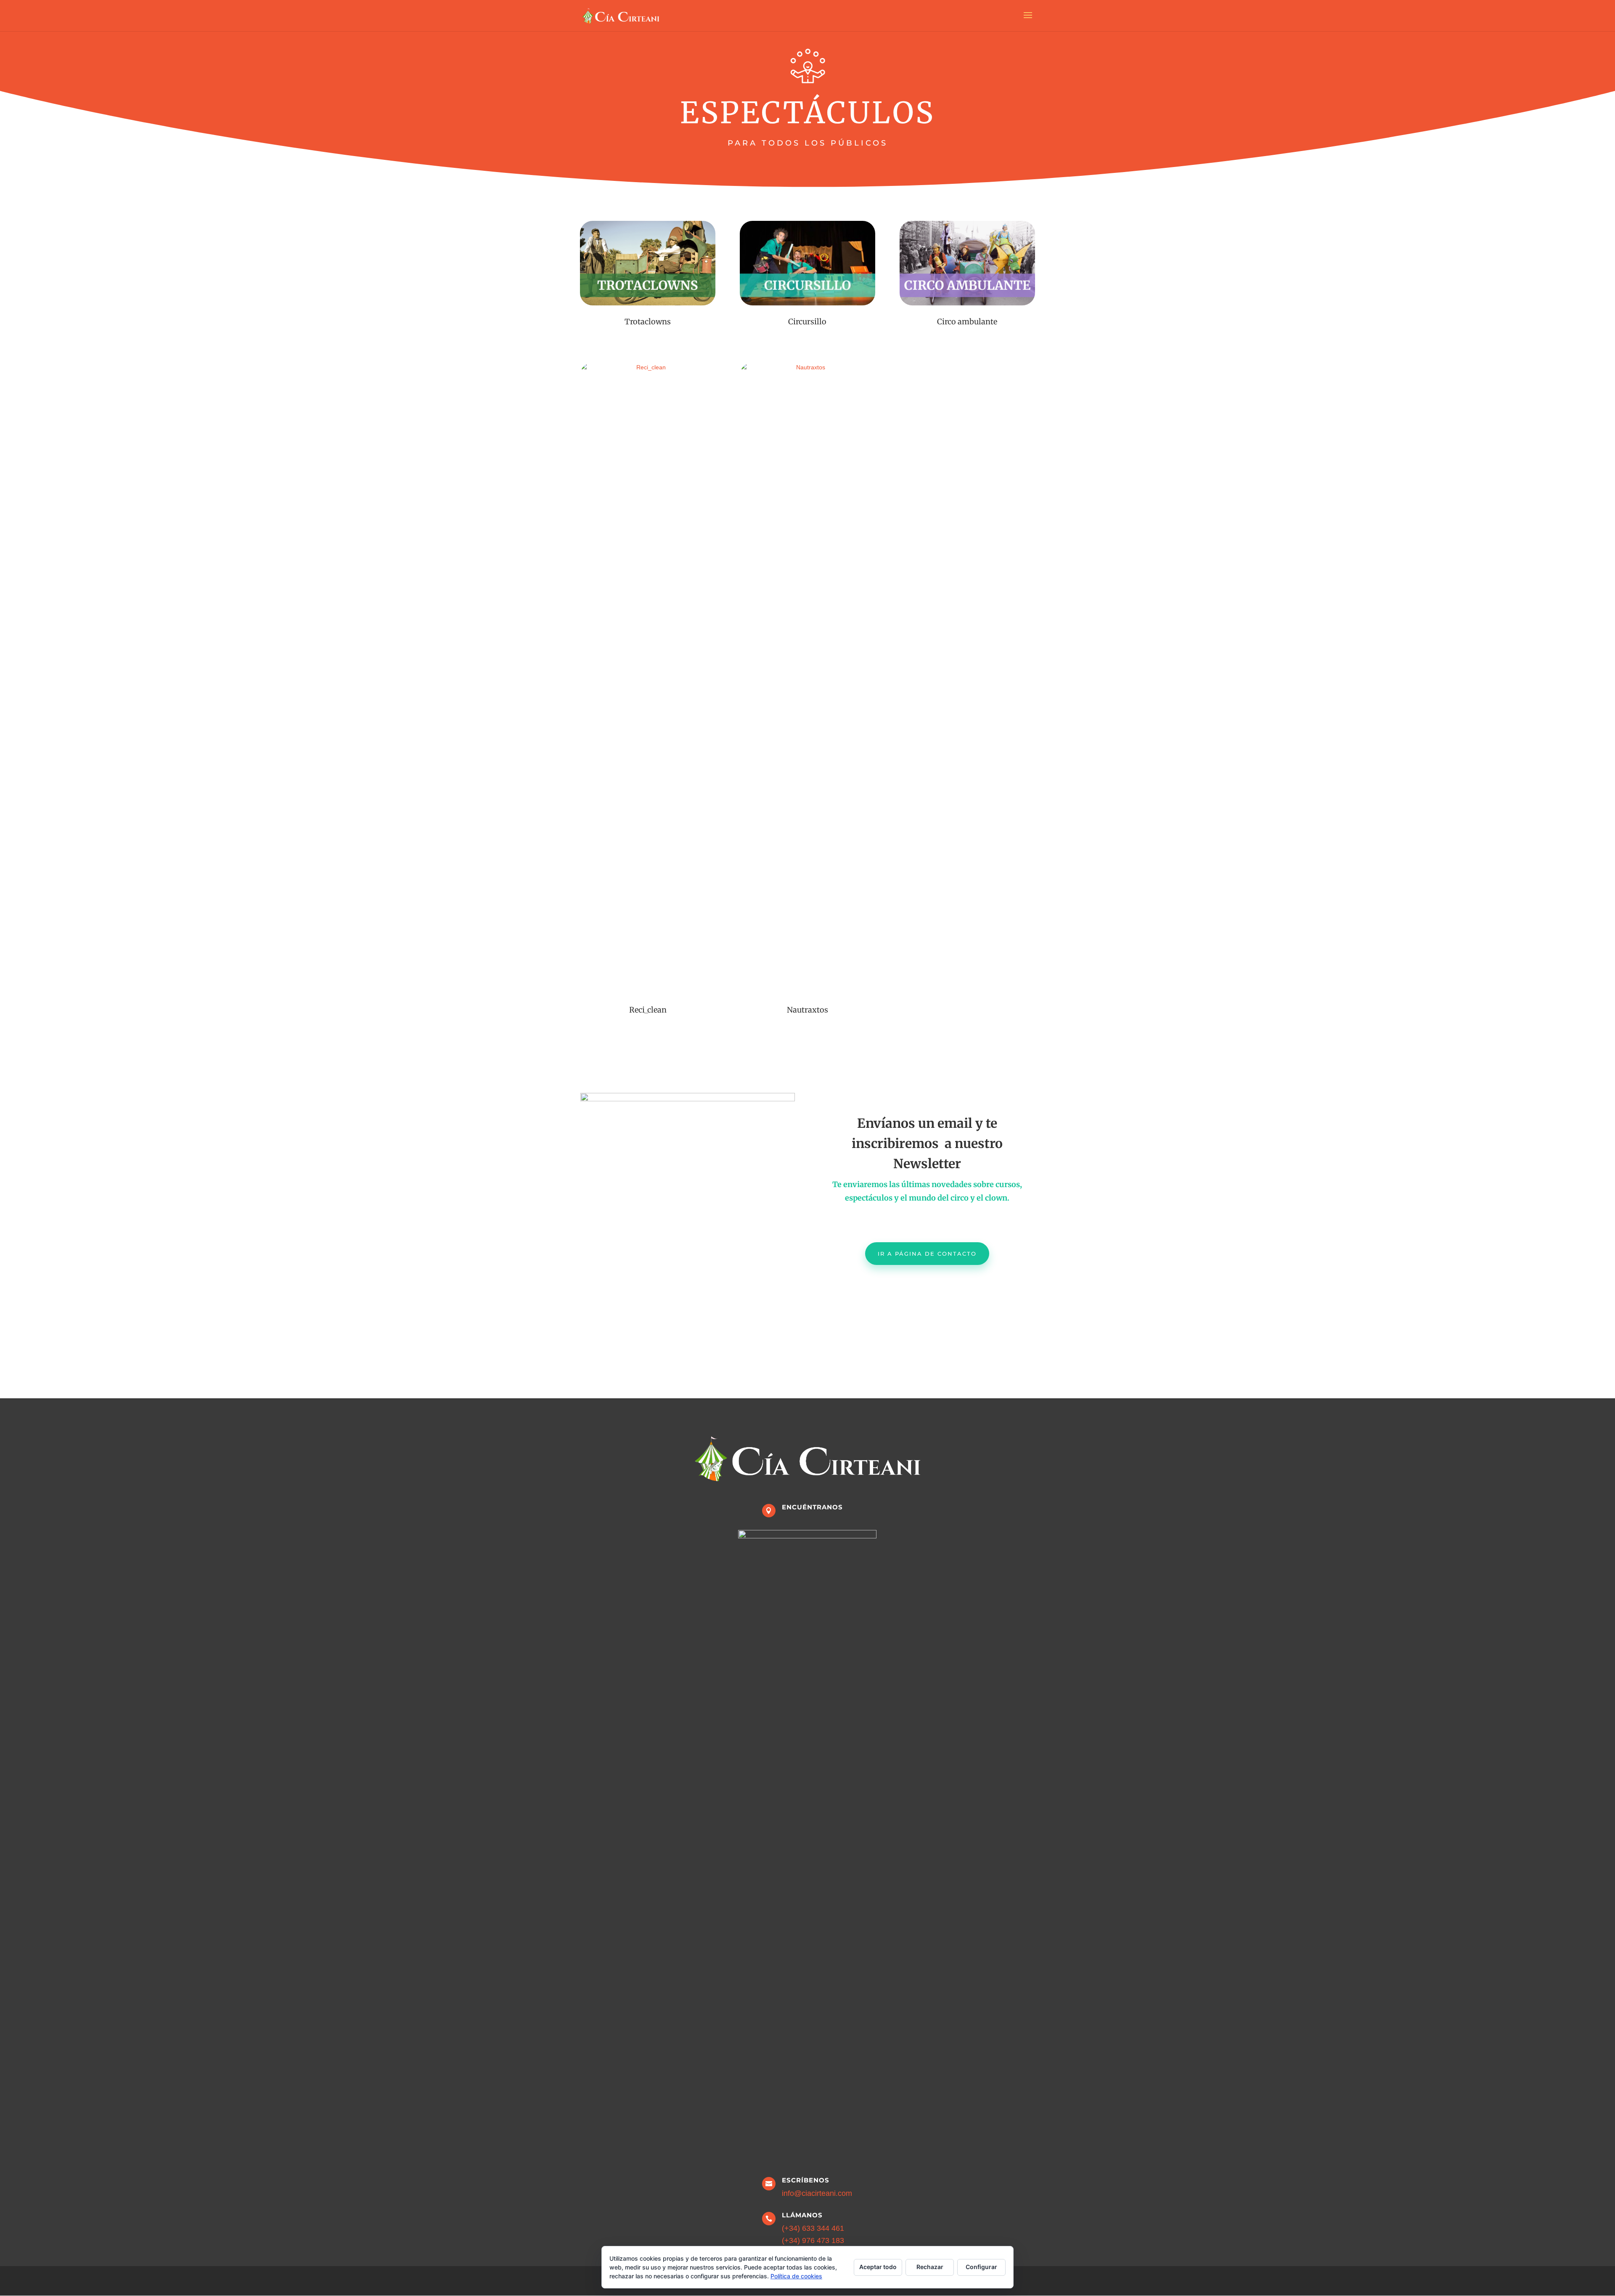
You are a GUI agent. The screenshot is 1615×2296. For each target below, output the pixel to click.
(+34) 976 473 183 (813, 2240)
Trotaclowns (648, 322)
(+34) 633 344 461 (813, 2228)
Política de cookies (796, 2276)
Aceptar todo (878, 2267)
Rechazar (930, 2267)
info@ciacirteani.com (817, 2193)
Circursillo (807, 322)
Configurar (981, 2267)
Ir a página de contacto (927, 1254)
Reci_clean (648, 1010)
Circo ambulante (967, 322)
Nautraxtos (807, 1010)
